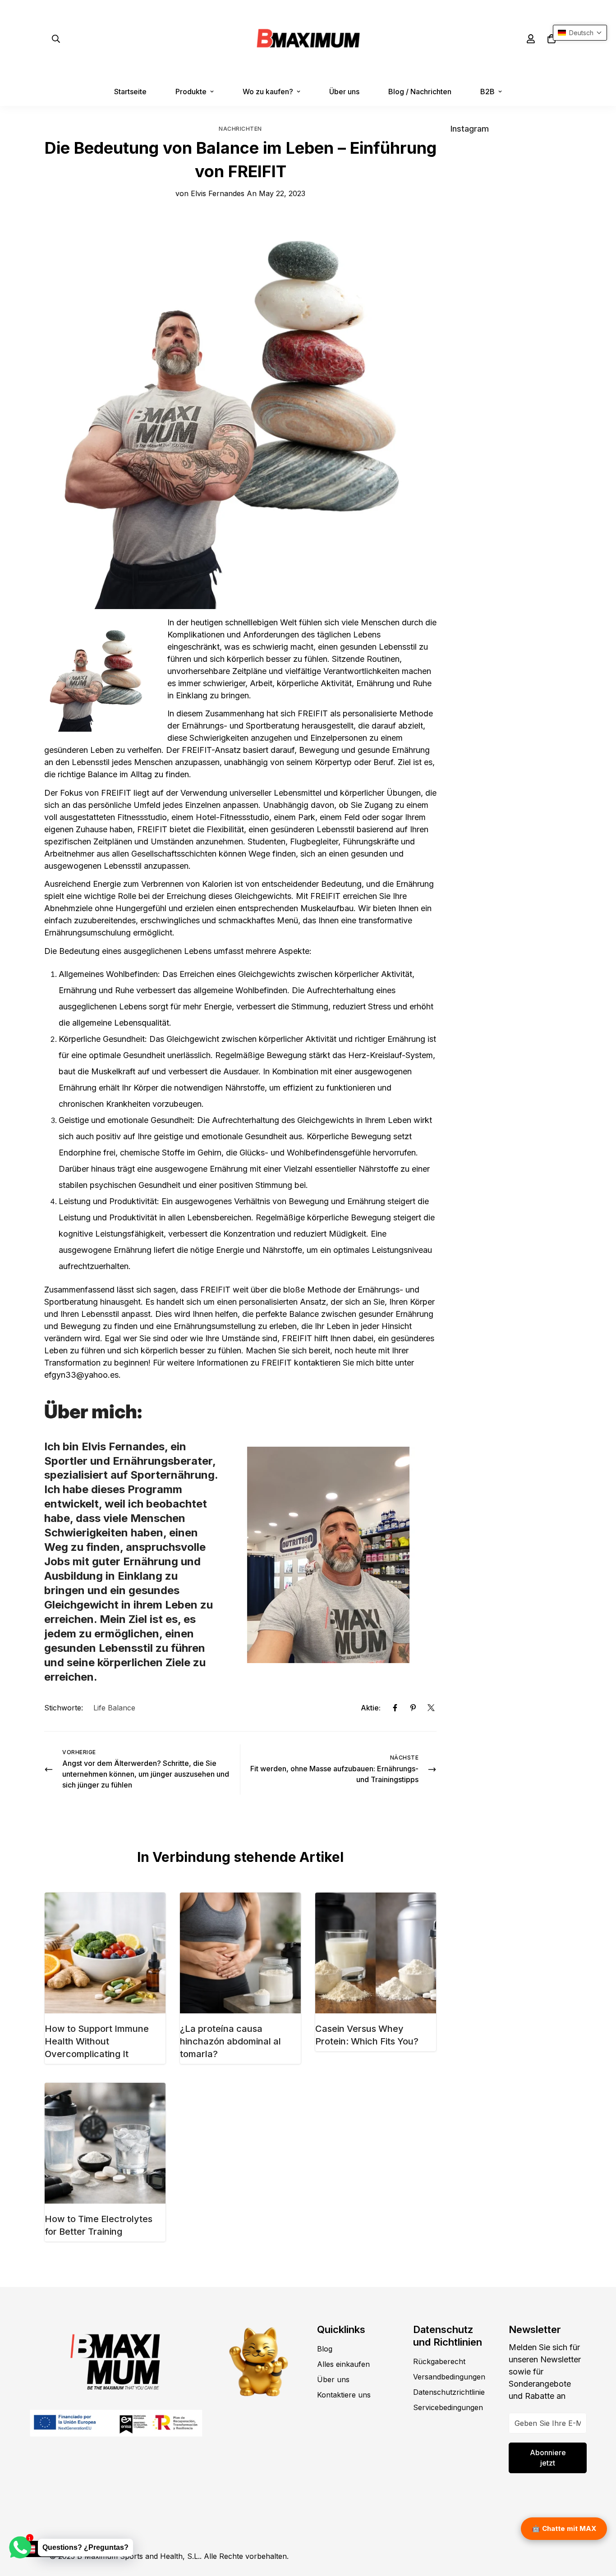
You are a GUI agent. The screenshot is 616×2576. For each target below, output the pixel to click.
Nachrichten (240, 129)
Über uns (344, 92)
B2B (487, 92)
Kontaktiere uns (344, 2395)
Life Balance (114, 1708)
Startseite (130, 92)
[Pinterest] (413, 1708)
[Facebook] (395, 1708)
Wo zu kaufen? (268, 92)
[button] (552, 39)
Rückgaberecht (439, 2361)
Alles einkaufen (343, 2364)
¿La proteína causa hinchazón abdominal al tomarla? (230, 2041)
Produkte (191, 92)
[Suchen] (56, 39)
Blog (325, 2349)
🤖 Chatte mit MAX (564, 2528)
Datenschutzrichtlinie (449, 2392)
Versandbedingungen (449, 2377)
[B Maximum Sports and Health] (308, 39)
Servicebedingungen (448, 2407)
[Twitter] (431, 1708)
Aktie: (371, 1708)
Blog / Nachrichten (420, 92)
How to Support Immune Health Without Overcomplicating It (97, 2041)
